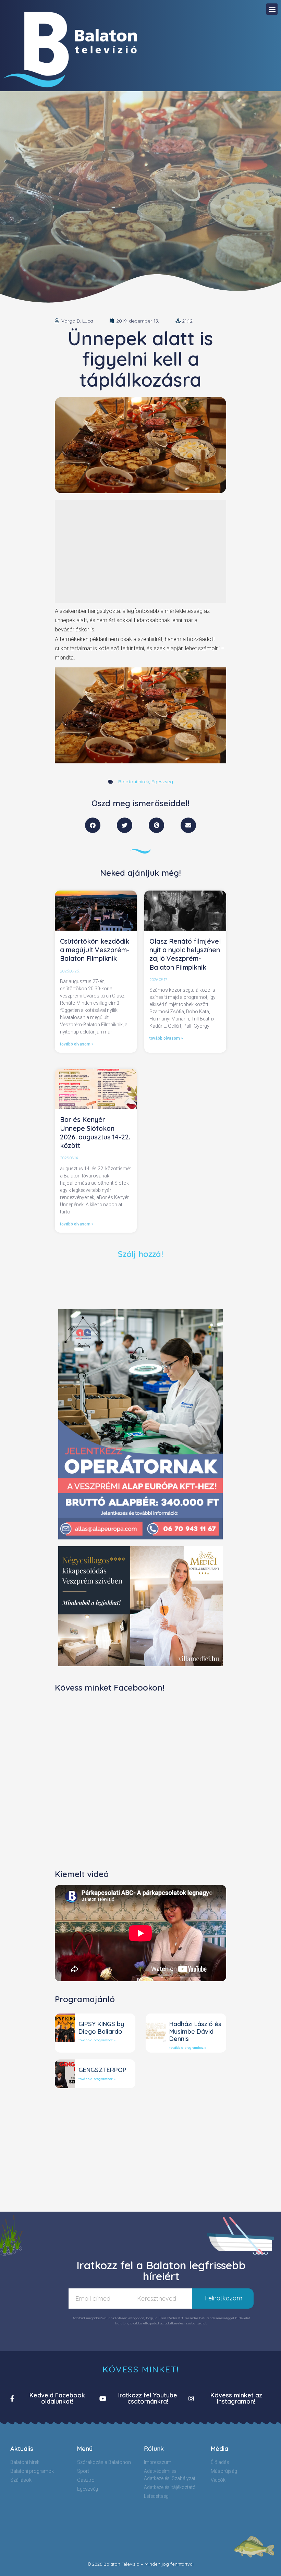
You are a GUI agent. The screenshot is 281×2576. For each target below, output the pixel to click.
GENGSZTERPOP (102, 2070)
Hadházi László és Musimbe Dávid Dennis (195, 2031)
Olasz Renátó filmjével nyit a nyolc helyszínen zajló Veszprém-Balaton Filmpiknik (185, 954)
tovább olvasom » (77, 1044)
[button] (272, 9)
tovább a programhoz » (97, 2040)
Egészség (162, 782)
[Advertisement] (140, 552)
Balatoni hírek (134, 782)
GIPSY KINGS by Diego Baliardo (101, 2028)
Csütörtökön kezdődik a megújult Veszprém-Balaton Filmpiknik (95, 950)
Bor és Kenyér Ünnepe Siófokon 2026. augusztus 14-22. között (95, 1133)
